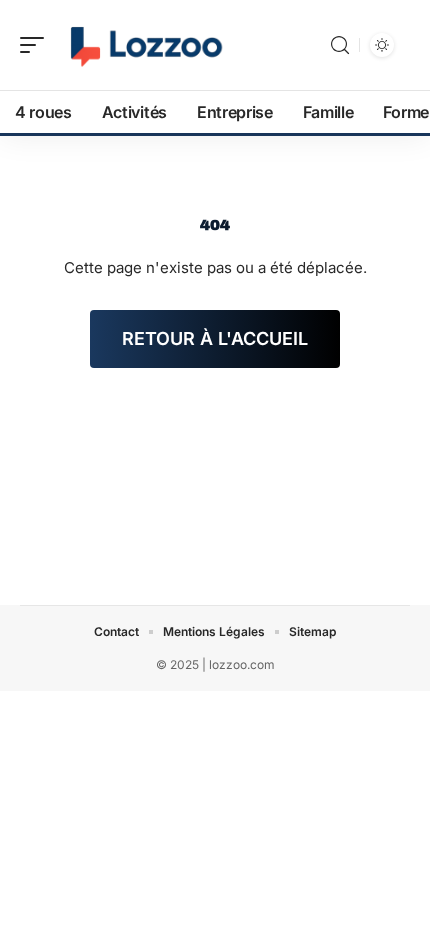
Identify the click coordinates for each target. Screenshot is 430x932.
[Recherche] (340, 45)
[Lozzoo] (144, 45)
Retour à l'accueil (215, 338)
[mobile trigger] (37, 45)
